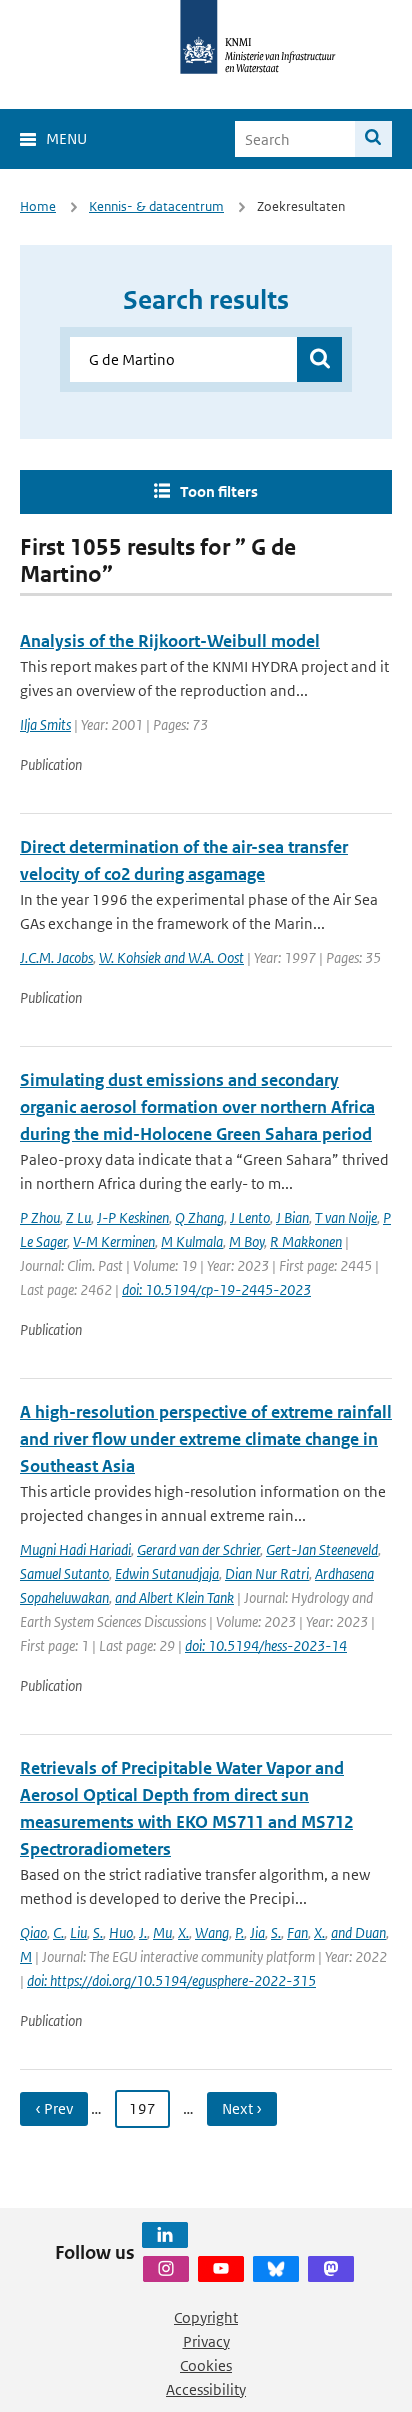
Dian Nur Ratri (267, 1573)
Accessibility (206, 2389)
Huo (121, 1932)
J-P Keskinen (133, 1217)
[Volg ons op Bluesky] (276, 2269)
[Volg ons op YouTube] (221, 2269)
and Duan (358, 1932)
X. (183, 1932)
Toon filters (219, 491)
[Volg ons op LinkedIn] (165, 2235)
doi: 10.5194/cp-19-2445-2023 (216, 1289)
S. (98, 1932)
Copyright (206, 2317)
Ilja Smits (45, 724)
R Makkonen (306, 1241)
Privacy (206, 2341)
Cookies (206, 2365)
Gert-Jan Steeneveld (322, 1549)
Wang (212, 1932)
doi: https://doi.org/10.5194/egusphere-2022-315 (171, 1980)
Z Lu (78, 1217)
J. (143, 1932)
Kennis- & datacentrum (156, 206)
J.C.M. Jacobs (56, 957)
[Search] (373, 139)
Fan (297, 1932)
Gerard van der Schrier (198, 1549)
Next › (242, 2108)
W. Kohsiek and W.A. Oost (171, 957)
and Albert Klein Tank (174, 1597)
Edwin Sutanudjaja (167, 1573)
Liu (78, 1932)
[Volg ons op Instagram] (166, 2269)
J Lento (250, 1217)
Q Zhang (199, 1217)
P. (239, 1932)
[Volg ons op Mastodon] (331, 2269)
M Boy (246, 1241)
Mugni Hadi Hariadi (75, 1549)
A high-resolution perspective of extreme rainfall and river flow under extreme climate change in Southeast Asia (206, 1439)
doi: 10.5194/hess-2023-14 (266, 1645)
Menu (66, 138)
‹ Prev (54, 2108)
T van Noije (346, 1217)
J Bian (292, 1217)
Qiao (33, 1932)
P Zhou (40, 1217)
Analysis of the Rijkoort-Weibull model (170, 641)
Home (38, 206)
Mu (162, 1932)
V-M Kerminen (114, 1241)
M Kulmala (192, 1241)
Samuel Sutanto (64, 1573)
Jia (257, 1932)
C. (58, 1932)
